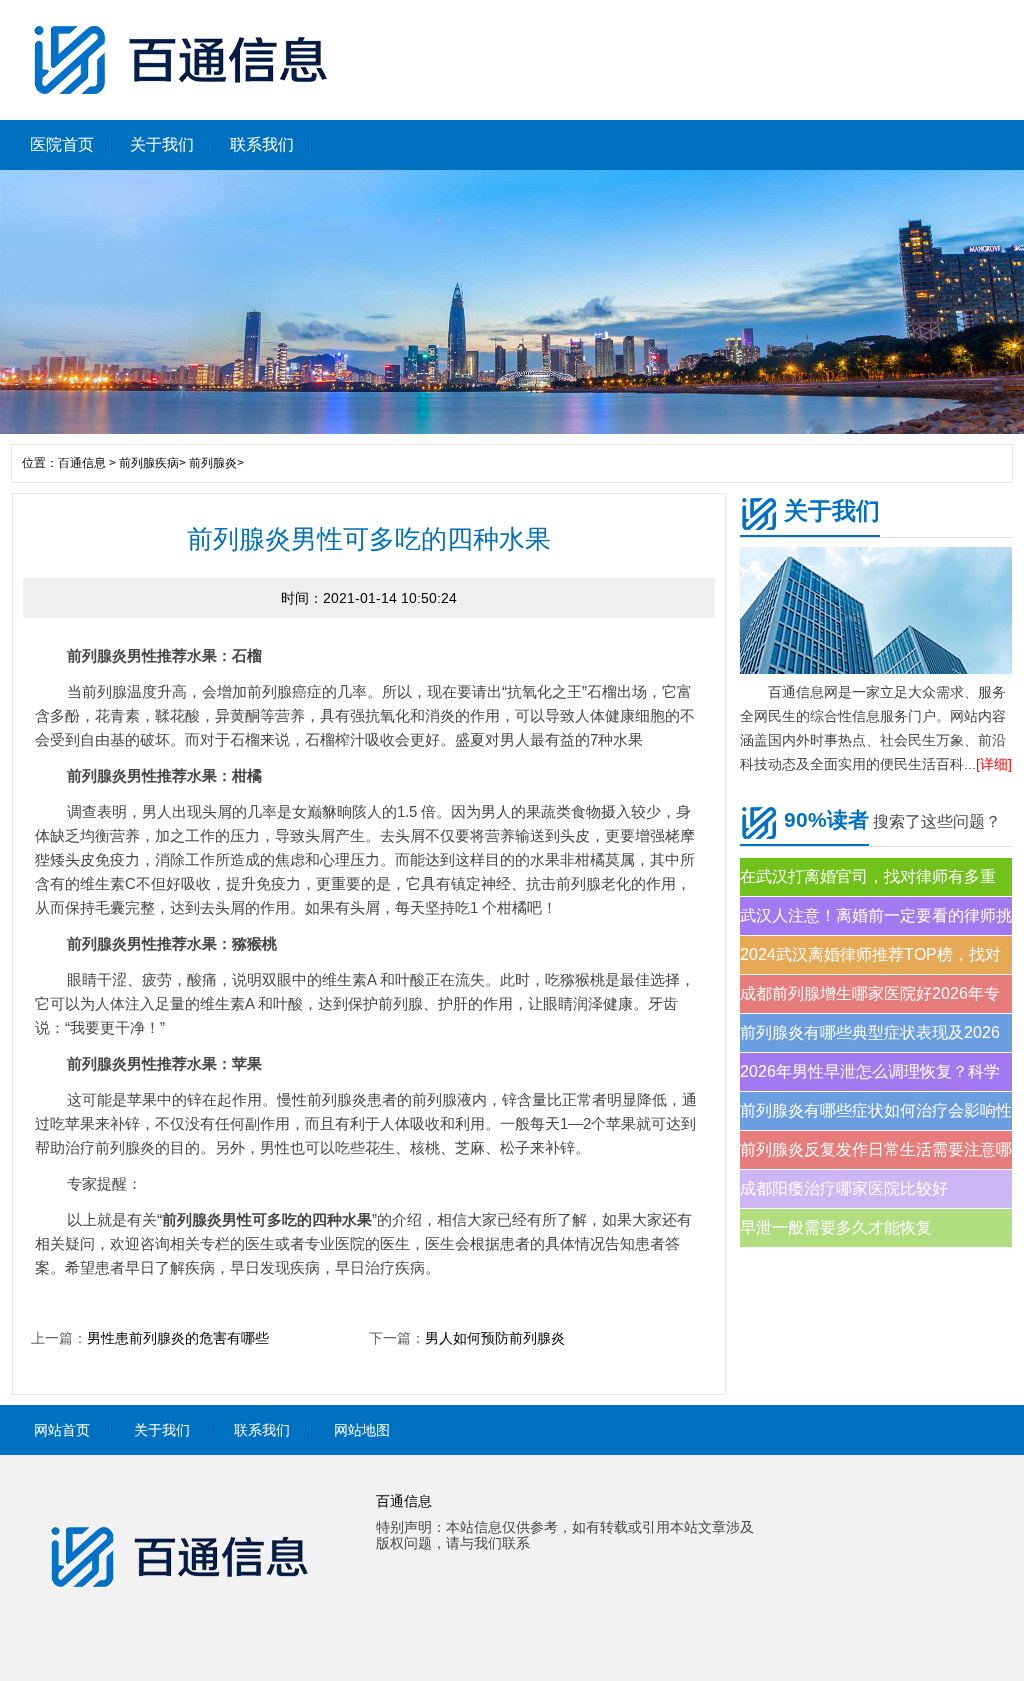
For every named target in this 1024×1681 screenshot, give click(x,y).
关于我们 (162, 144)
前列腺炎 (213, 463)
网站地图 (362, 1430)
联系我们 (262, 144)
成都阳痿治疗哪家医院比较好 (844, 1188)
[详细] (994, 764)
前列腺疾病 (149, 463)
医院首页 (62, 144)
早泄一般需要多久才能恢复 (836, 1227)
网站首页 (62, 1430)
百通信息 (82, 463)
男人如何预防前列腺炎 (495, 1338)
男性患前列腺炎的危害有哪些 (178, 1338)
